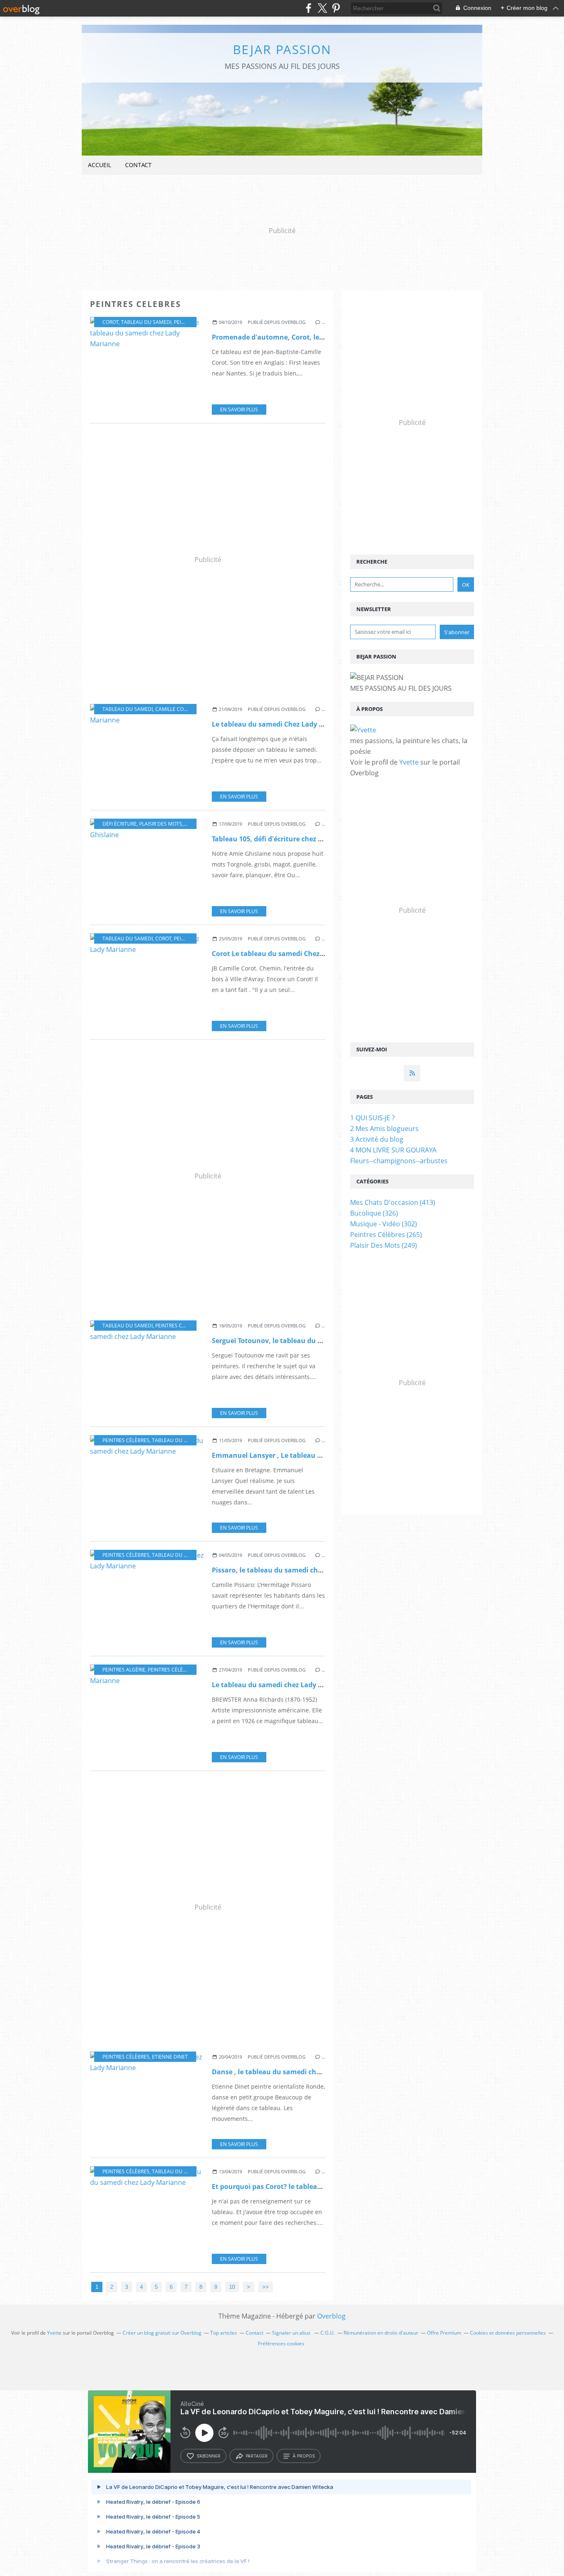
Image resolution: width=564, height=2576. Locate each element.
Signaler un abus (292, 2333)
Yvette (409, 762)
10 (232, 2287)
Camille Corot (174, 709)
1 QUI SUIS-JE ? (372, 1118)
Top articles (224, 2333)
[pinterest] (336, 8)
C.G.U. (328, 2333)
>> (265, 2287)
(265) (386, 1235)
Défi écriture (120, 824)
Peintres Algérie (124, 1670)
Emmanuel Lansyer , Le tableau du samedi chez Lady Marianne (315, 1455)
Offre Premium (444, 2333)
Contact (138, 165)
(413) (393, 1202)
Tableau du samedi (146, 322)
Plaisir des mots (161, 824)
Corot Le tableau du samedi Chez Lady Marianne (291, 954)
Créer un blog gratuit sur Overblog (162, 2333)
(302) (384, 1224)
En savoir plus (239, 410)
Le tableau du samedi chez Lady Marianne (281, 1685)
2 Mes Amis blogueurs (384, 1129)
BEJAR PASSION (282, 49)
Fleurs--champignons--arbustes (399, 1161)
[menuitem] (100, 165)
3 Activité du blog (377, 1139)
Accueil (100, 165)
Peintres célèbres (179, 1326)
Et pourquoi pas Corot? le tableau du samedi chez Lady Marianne (319, 2186)
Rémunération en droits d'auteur (381, 2333)
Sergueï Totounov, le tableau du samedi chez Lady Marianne (310, 1341)
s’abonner (209, 2456)
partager (257, 2456)
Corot (110, 322)
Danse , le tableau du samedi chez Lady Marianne (293, 2072)
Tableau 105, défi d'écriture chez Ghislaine (281, 839)
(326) (374, 1213)
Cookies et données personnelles (508, 2333)
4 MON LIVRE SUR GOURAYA (393, 1150)
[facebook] (309, 8)
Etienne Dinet (170, 2057)
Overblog (331, 2316)
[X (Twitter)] (322, 8)
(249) (384, 1245)
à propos (304, 2456)
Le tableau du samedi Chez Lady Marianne (281, 724)
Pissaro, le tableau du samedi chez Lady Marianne (294, 1570)
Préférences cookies (281, 2343)
